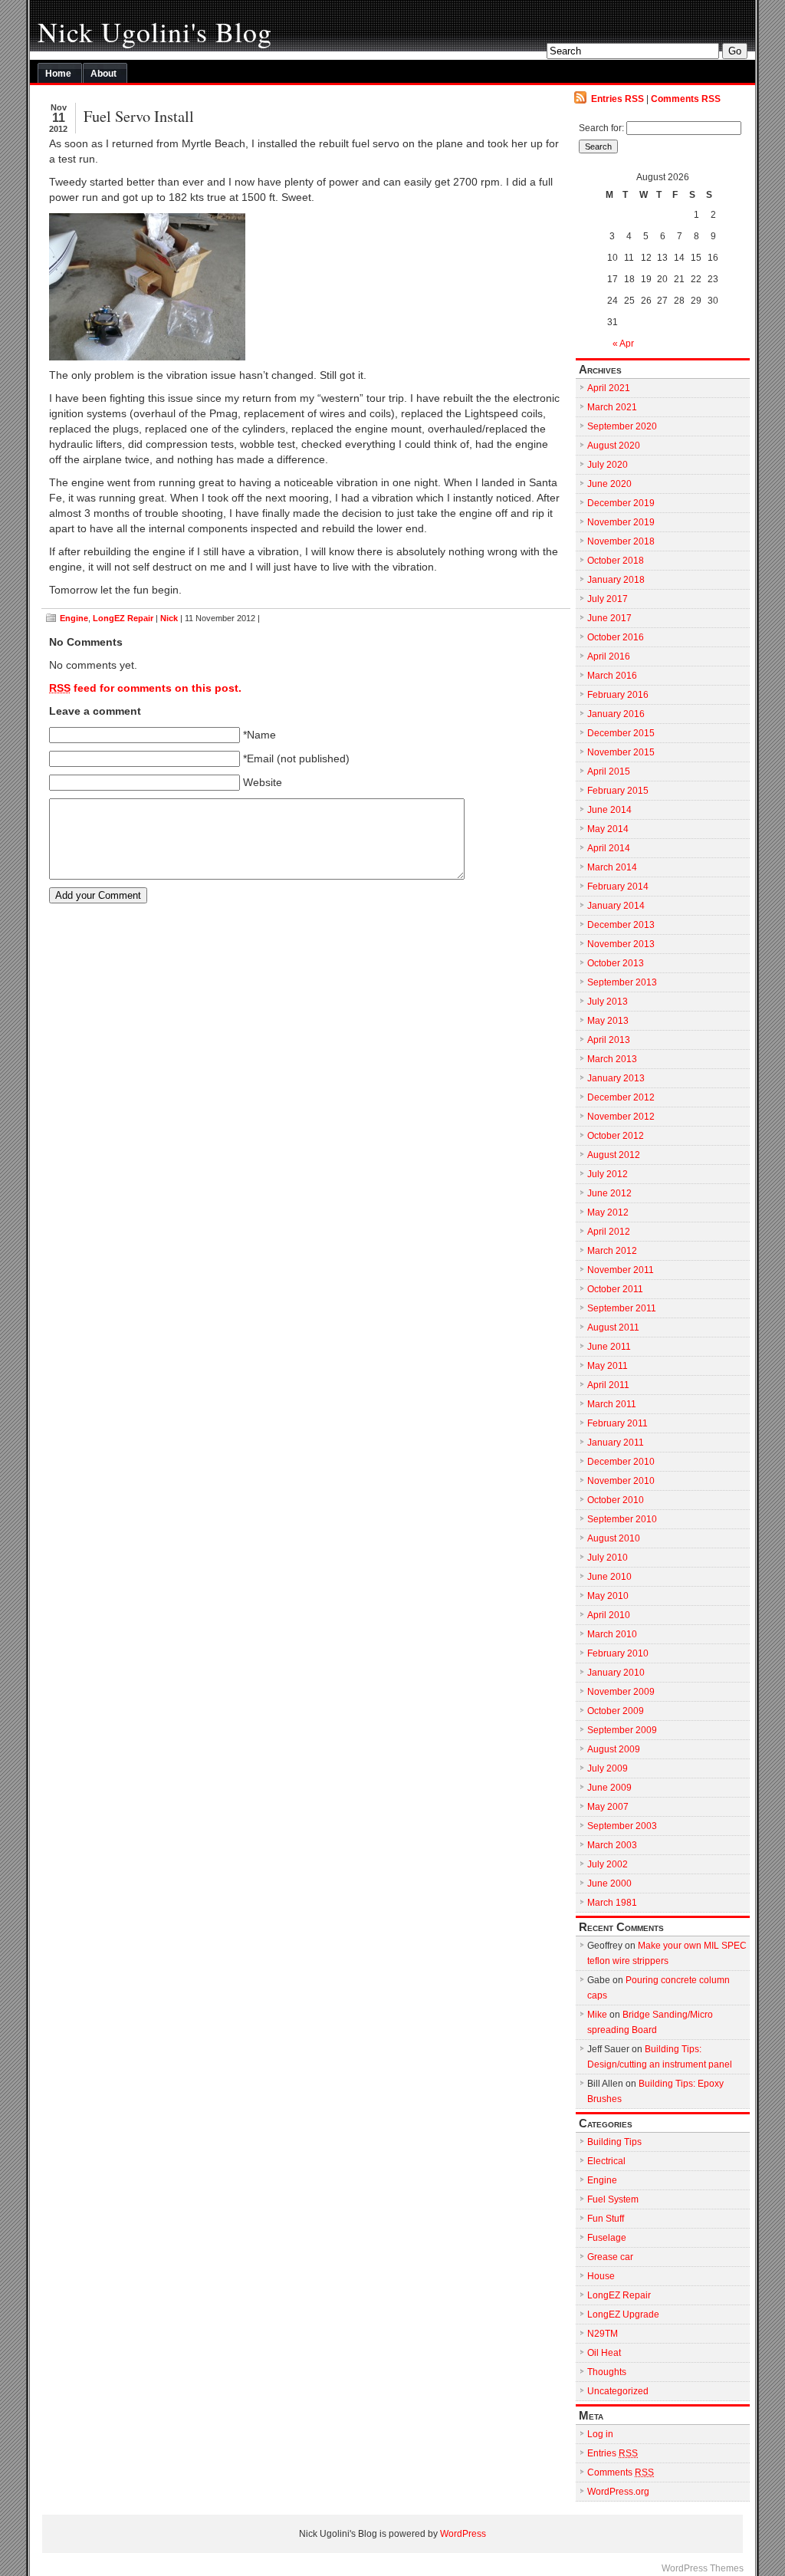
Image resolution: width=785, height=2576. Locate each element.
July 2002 (608, 1864)
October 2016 (616, 637)
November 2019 (621, 522)
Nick (169, 618)
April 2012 (609, 1232)
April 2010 (609, 1615)
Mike (597, 2015)
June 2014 (609, 810)
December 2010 (621, 1462)
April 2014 (609, 848)
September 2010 (622, 1519)
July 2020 (608, 465)
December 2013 (621, 925)
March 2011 (612, 1404)
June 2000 (609, 1883)
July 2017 (608, 599)
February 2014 (618, 887)
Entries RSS (617, 99)
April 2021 (609, 388)
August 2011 (613, 1327)
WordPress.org (618, 2492)
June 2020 (609, 484)
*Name (259, 735)
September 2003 (622, 1826)
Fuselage (607, 2238)
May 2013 (608, 1021)
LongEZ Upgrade (623, 2314)
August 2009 (614, 1749)
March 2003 (612, 1845)
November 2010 (621, 1481)
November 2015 (621, 752)
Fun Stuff (606, 2219)
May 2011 (608, 1366)
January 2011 (616, 1443)
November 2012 (621, 1117)
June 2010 (609, 1577)
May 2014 (608, 829)
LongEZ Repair (123, 618)
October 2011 (615, 1289)
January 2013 (616, 1078)
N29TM (603, 2334)
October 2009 (616, 1711)
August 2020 (614, 446)
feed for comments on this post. (145, 688)
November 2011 (621, 1270)
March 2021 (612, 407)
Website (263, 783)
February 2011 (617, 1423)
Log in (600, 2434)
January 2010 (616, 1673)
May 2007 (608, 1807)
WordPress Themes (703, 2568)
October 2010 (616, 1500)
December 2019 (621, 503)
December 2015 (621, 733)
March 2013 (612, 1059)
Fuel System (613, 2199)
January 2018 (616, 580)
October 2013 (616, 963)
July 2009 (608, 1768)
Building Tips (614, 2142)
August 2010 (614, 1538)
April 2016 (609, 656)
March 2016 (612, 676)
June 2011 (609, 1347)
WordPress (463, 2534)
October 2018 (616, 561)
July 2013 (608, 1002)
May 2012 (608, 1212)
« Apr (623, 344)
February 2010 (618, 1653)
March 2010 (612, 1634)
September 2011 (622, 1308)
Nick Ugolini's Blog (155, 31)
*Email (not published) (296, 759)
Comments (621, 2472)
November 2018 (621, 541)
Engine (74, 618)
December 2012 (621, 1097)
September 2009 (622, 1730)
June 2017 (609, 618)
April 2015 (609, 771)
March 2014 (612, 867)
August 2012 (614, 1155)
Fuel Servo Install (139, 116)
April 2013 (609, 1040)
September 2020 (622, 426)
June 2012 (609, 1193)
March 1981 (612, 1903)
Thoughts (607, 2372)
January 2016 (616, 714)
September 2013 (622, 982)
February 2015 (618, 791)
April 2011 (608, 1385)
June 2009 (609, 1788)
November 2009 (621, 1692)
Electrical (606, 2161)
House (601, 2276)
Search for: (601, 128)
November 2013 (621, 944)
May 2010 (608, 1596)
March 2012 (612, 1251)
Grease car (610, 2257)
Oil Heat (604, 2353)
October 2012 (616, 1136)
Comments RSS (686, 99)
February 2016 (618, 695)
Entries (613, 2453)
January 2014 (616, 906)
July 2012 (608, 1174)
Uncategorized (618, 2391)
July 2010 (608, 1558)
